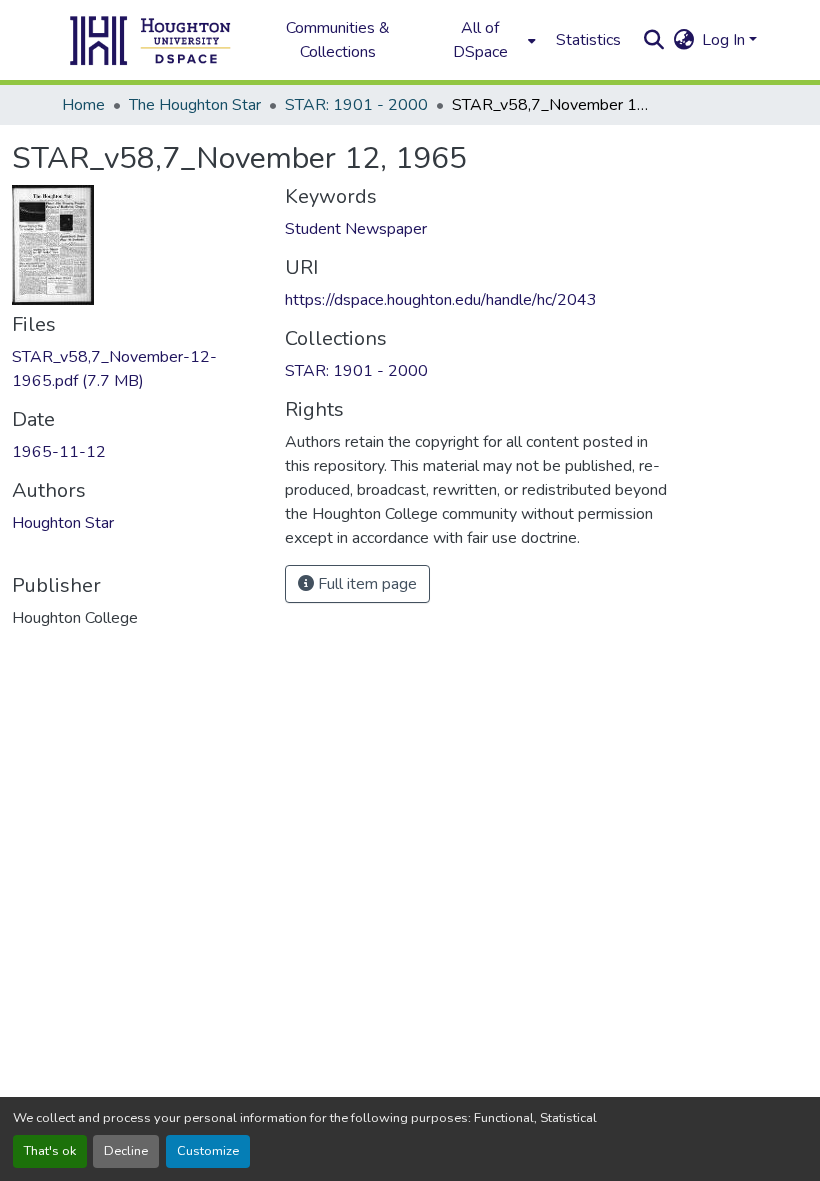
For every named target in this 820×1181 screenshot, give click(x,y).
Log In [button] (725, 40)
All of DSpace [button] (480, 40)
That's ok (50, 1151)
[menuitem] (486, 40)
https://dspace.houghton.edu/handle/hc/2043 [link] (441, 300)
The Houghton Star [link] (195, 105)
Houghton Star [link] (63, 523)
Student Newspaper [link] (356, 229)
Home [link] (83, 105)
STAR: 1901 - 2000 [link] (356, 105)
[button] (151, 40)
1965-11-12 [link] (59, 452)
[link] (136, 369)
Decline (126, 1151)
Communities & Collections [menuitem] (338, 40)
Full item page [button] (365, 584)
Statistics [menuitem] (588, 40)
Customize (208, 1151)
